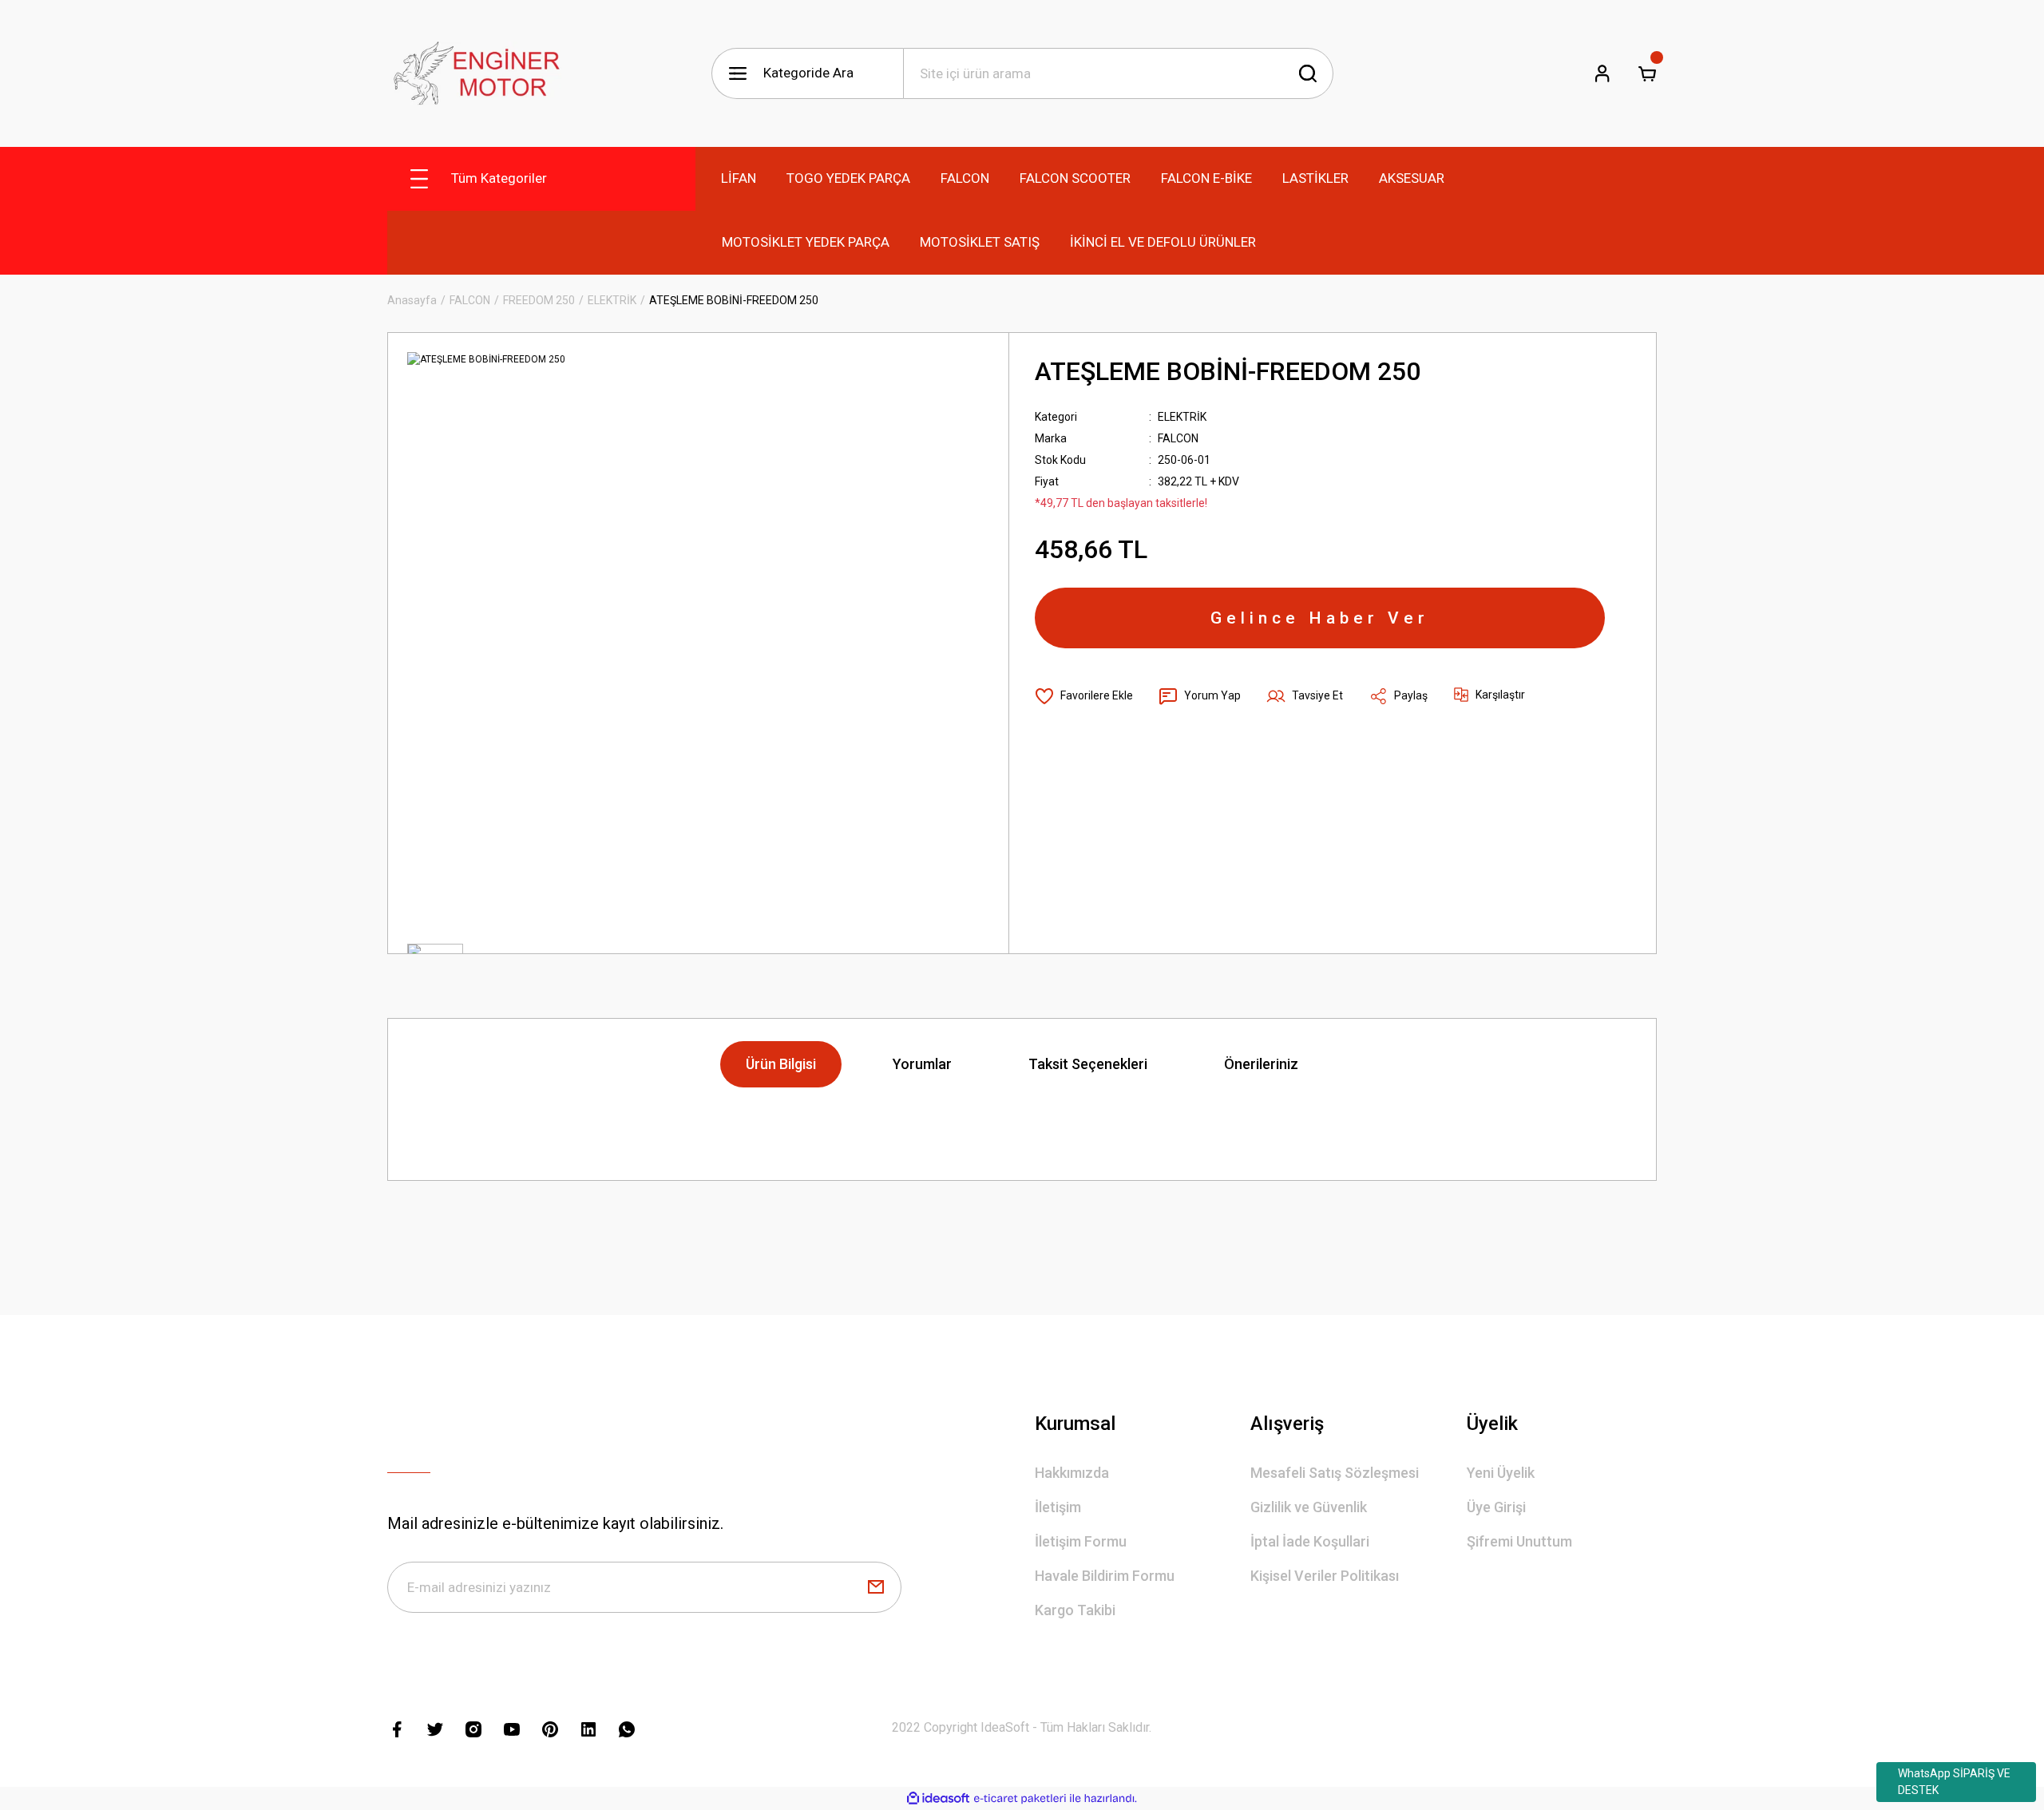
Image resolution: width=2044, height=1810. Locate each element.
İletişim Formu (1081, 1541)
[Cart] (1647, 73)
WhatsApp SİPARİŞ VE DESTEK (1954, 1782)
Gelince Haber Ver (1320, 618)
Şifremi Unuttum (1519, 1541)
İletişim (1058, 1507)
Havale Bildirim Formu (1105, 1576)
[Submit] (876, 1587)
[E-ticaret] (1020, 1799)
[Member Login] (1602, 73)
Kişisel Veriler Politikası (1325, 1576)
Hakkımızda (1072, 1473)
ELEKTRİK (1182, 417)
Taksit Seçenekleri (1088, 1064)
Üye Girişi (1496, 1507)
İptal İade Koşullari (1310, 1541)
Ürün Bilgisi (781, 1064)
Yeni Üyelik (1501, 1473)
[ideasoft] (938, 1798)
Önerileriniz (1261, 1064)
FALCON (1178, 438)
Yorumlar (922, 1064)
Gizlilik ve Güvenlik (1309, 1507)
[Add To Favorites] (1084, 696)
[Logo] (474, 73)
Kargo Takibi (1075, 1610)
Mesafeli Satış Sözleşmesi (1335, 1473)
